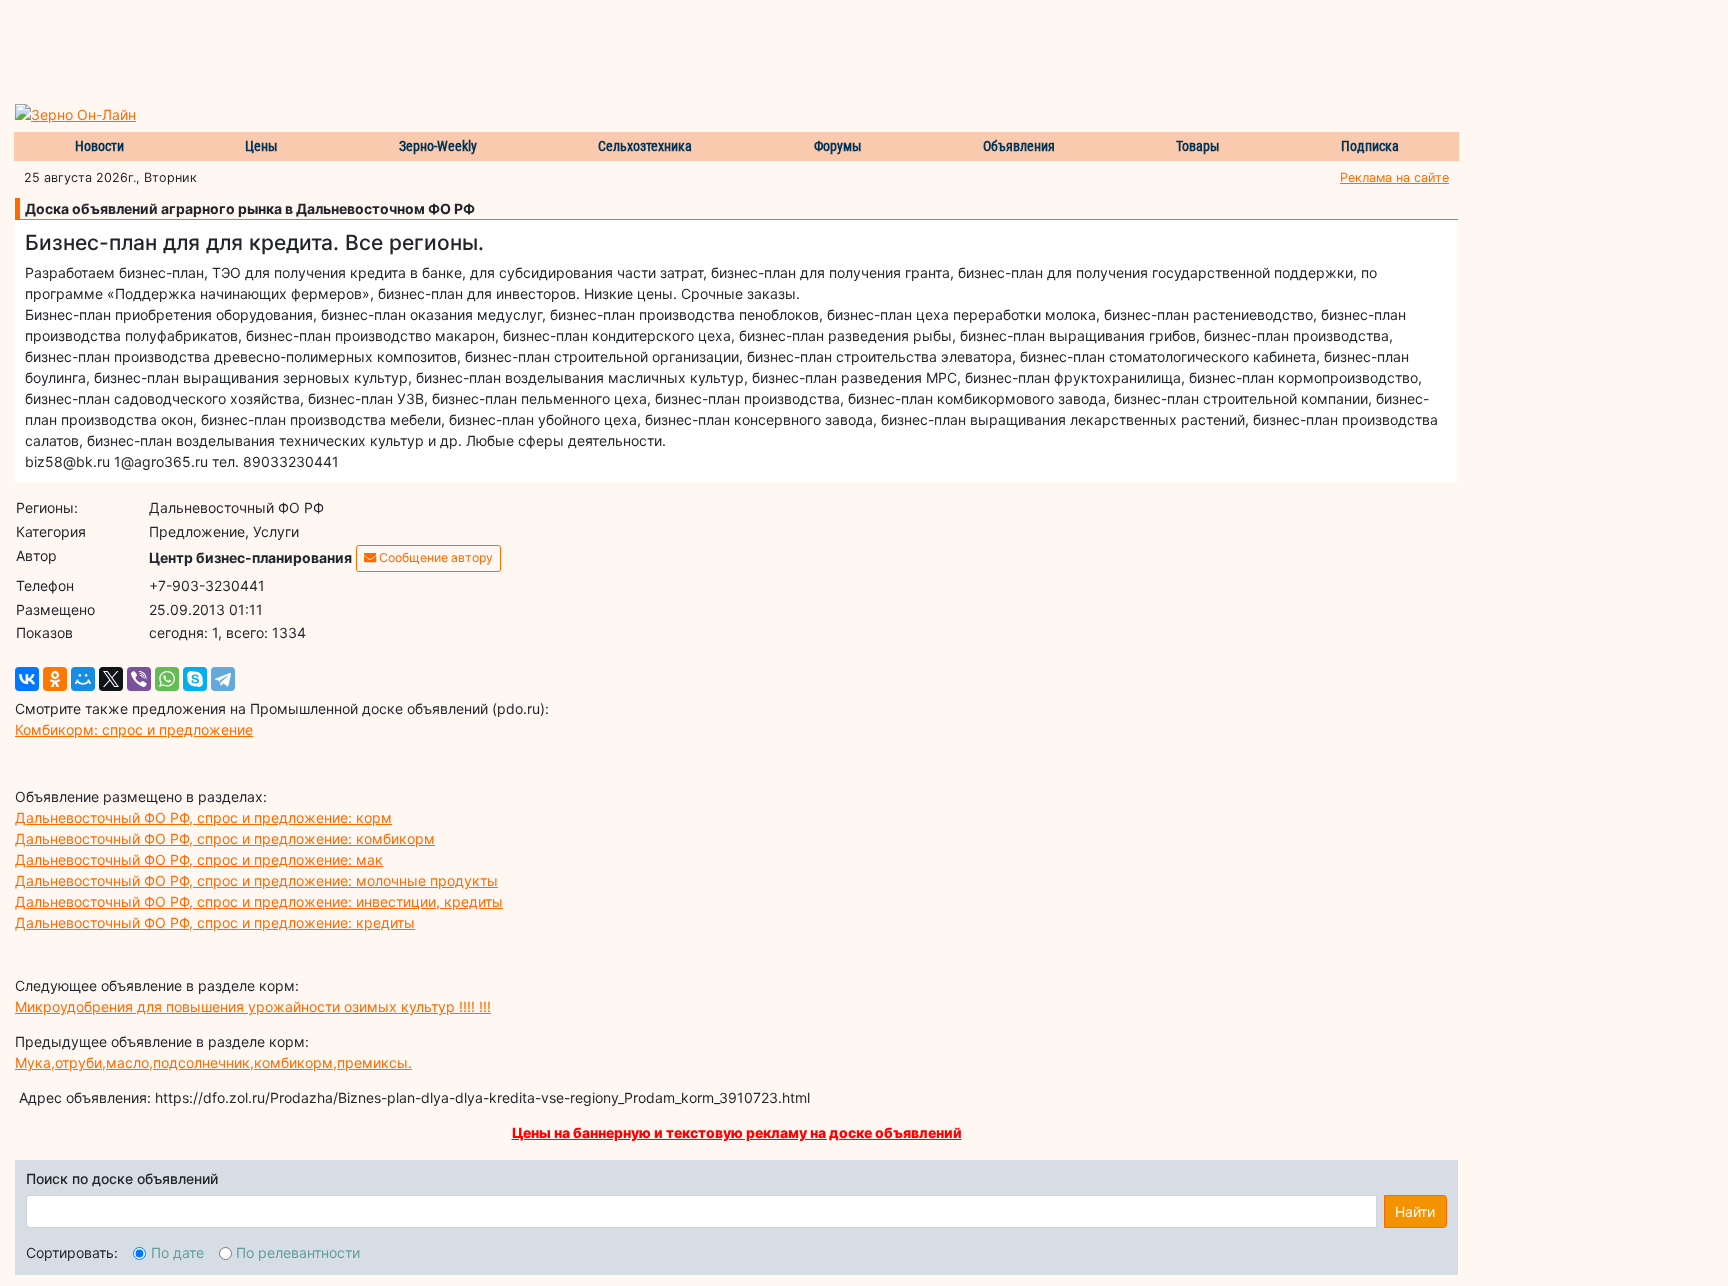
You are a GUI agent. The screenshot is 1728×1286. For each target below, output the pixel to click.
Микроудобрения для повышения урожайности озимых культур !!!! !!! (253, 1006)
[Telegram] (223, 679)
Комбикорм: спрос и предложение (134, 729)
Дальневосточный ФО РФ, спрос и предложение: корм (203, 817)
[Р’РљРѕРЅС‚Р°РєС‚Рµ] (27, 679)
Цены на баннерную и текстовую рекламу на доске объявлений (737, 1132)
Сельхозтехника (645, 146)
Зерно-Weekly (438, 146)
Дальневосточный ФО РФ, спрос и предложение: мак (199, 859)
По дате (177, 1252)
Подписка (1370, 146)
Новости (99, 146)
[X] (111, 679)
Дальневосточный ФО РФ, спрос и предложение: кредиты (215, 922)
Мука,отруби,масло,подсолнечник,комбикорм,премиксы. (213, 1062)
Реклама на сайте (1394, 177)
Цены (261, 146)
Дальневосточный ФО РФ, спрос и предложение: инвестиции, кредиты (259, 901)
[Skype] (195, 679)
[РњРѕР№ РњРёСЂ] (83, 679)
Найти (1415, 1211)
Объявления (1019, 146)
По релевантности (298, 1252)
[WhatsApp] (167, 679)
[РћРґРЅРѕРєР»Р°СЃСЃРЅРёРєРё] (55, 679)
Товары (1198, 146)
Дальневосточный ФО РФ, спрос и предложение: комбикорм (225, 838)
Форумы (838, 146)
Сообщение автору (434, 557)
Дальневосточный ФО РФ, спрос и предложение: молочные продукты (256, 880)
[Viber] (139, 679)
